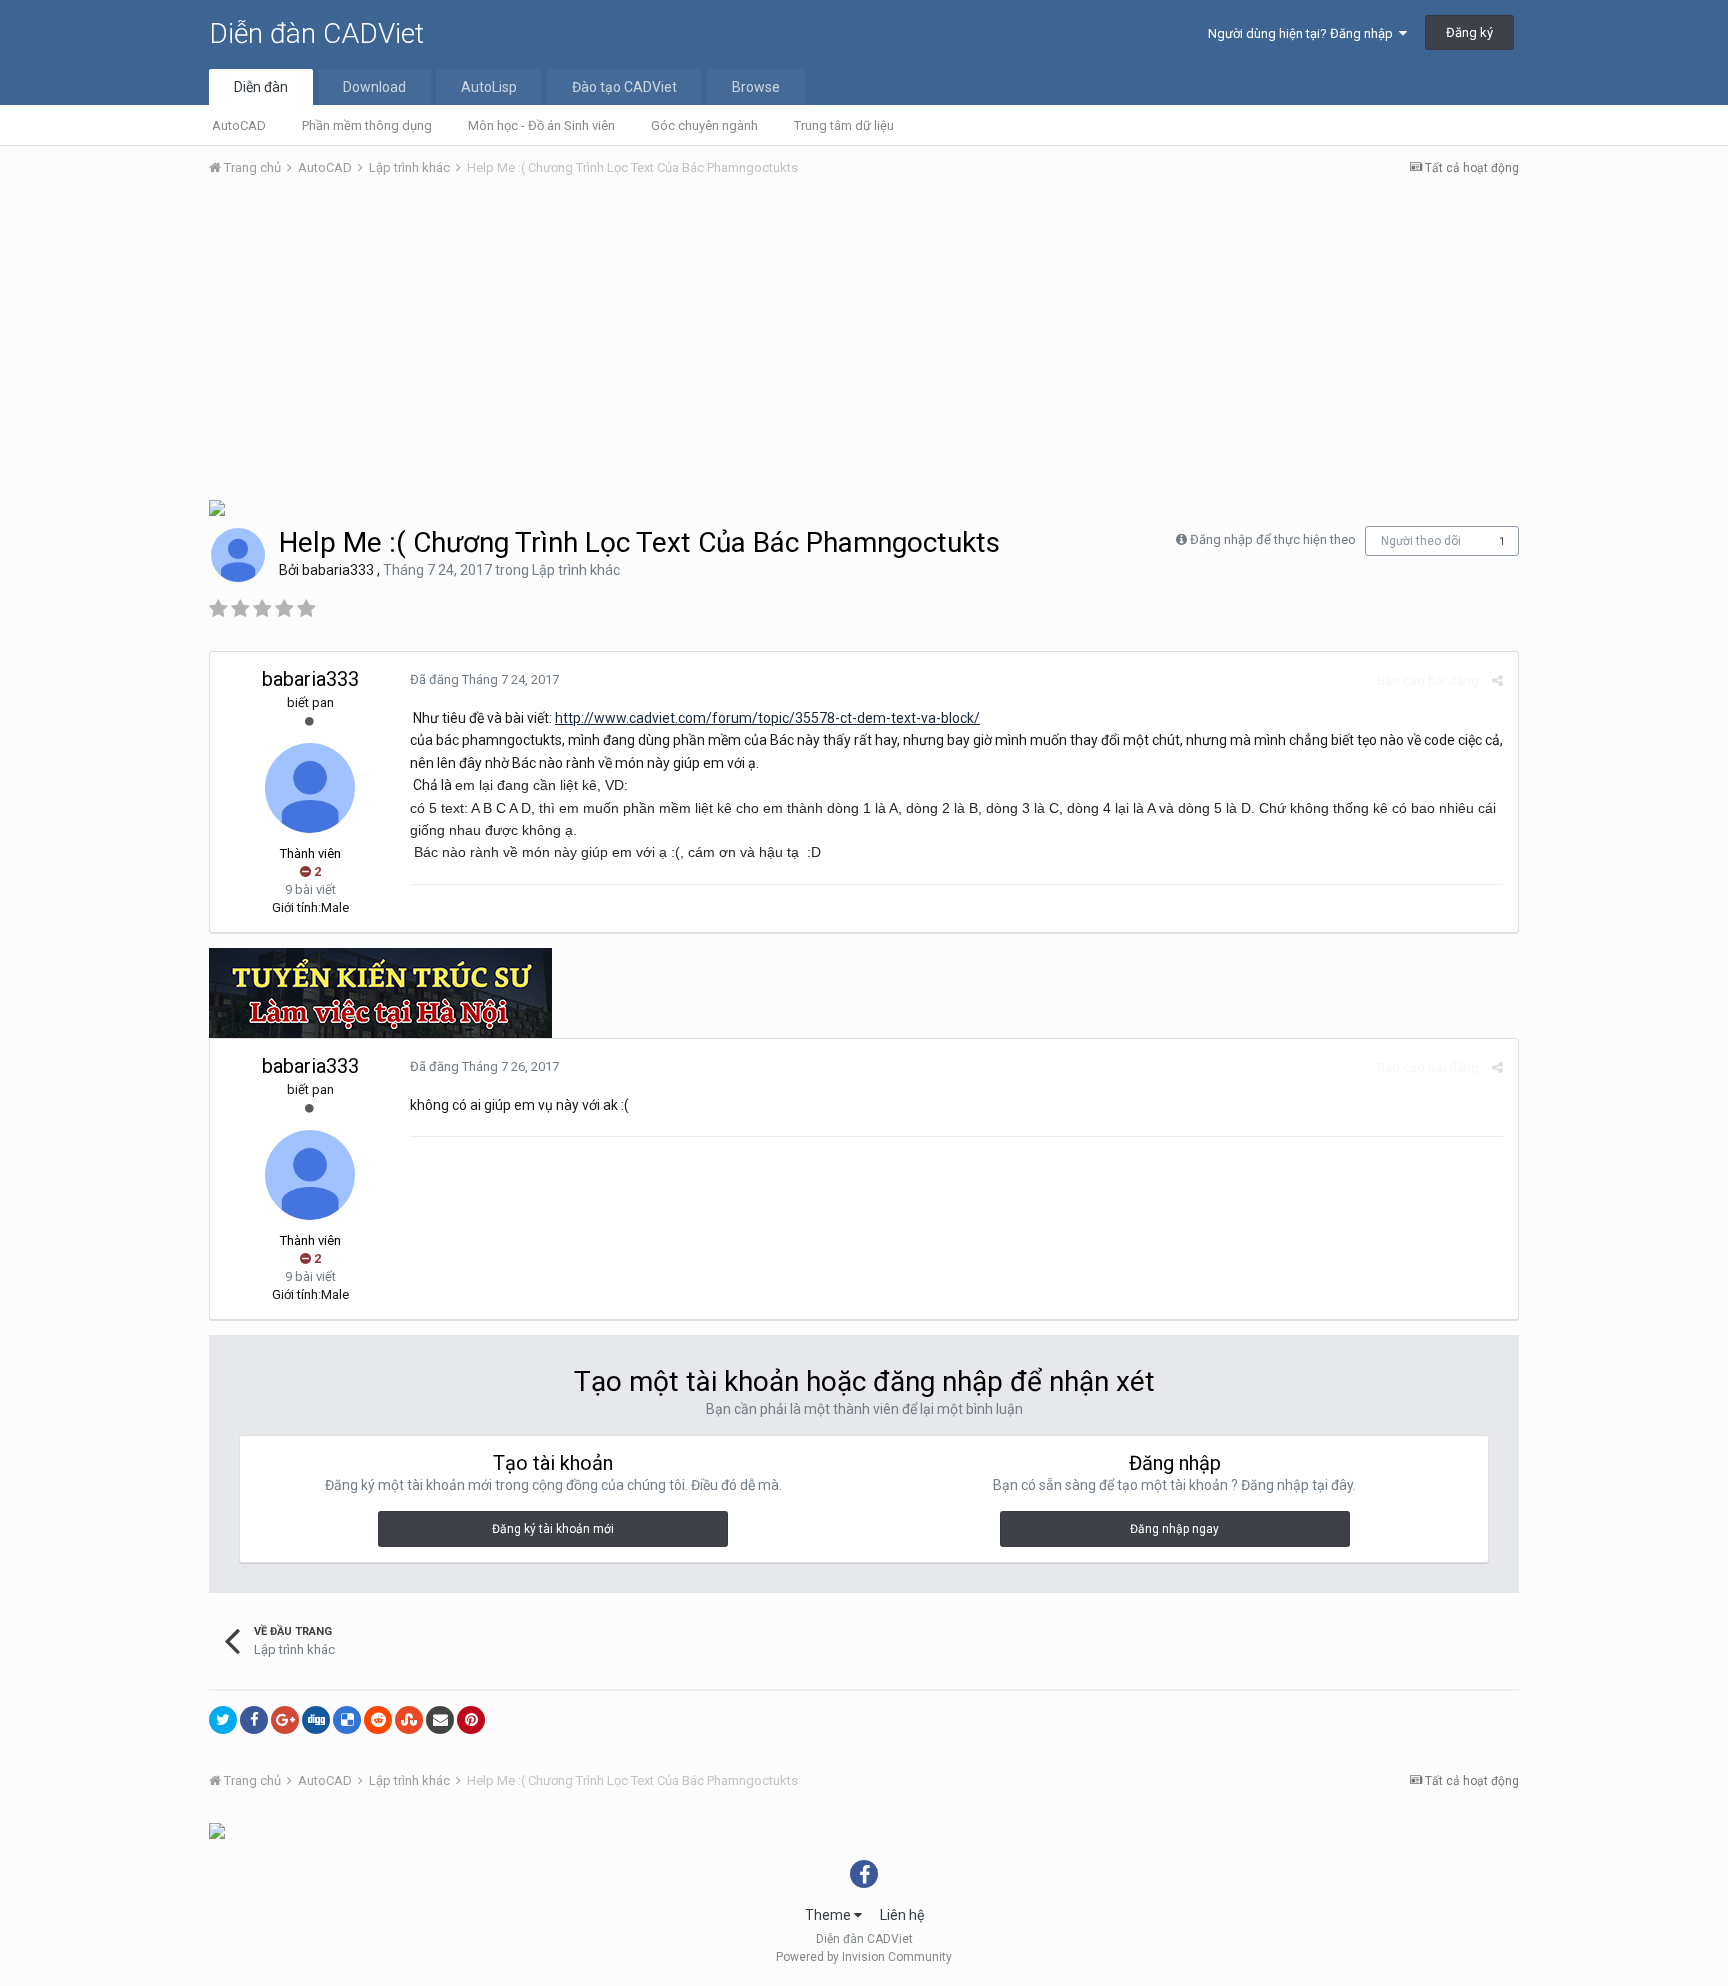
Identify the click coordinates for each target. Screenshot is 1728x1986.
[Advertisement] (864, 343)
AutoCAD (239, 125)
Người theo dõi (1421, 541)
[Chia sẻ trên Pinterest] (471, 1720)
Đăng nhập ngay (1174, 1529)
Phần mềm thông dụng (367, 125)
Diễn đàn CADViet (316, 33)
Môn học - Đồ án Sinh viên (541, 125)
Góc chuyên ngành (704, 125)
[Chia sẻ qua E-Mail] (440, 1720)
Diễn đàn (261, 87)
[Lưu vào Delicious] (347, 1720)
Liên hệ (902, 1915)
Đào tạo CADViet (624, 87)
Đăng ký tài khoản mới (553, 1529)
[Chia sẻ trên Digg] (316, 1720)
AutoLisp (489, 87)
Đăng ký (1469, 32)
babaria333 (338, 570)
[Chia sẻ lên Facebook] (254, 1720)
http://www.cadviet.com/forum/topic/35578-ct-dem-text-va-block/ (767, 718)
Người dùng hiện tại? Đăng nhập (1303, 33)
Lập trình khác (576, 570)
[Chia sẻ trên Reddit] (378, 1720)
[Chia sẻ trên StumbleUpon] (409, 1720)
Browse (756, 87)
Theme (829, 1915)
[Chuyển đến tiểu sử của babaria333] (238, 555)
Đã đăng (484, 679)
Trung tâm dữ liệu (844, 125)
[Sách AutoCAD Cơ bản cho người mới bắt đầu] (217, 506)
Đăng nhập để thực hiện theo (1273, 539)
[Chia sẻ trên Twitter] (223, 1720)
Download (374, 87)
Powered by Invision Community (864, 1957)
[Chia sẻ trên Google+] (285, 1720)
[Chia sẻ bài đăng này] (1497, 680)
